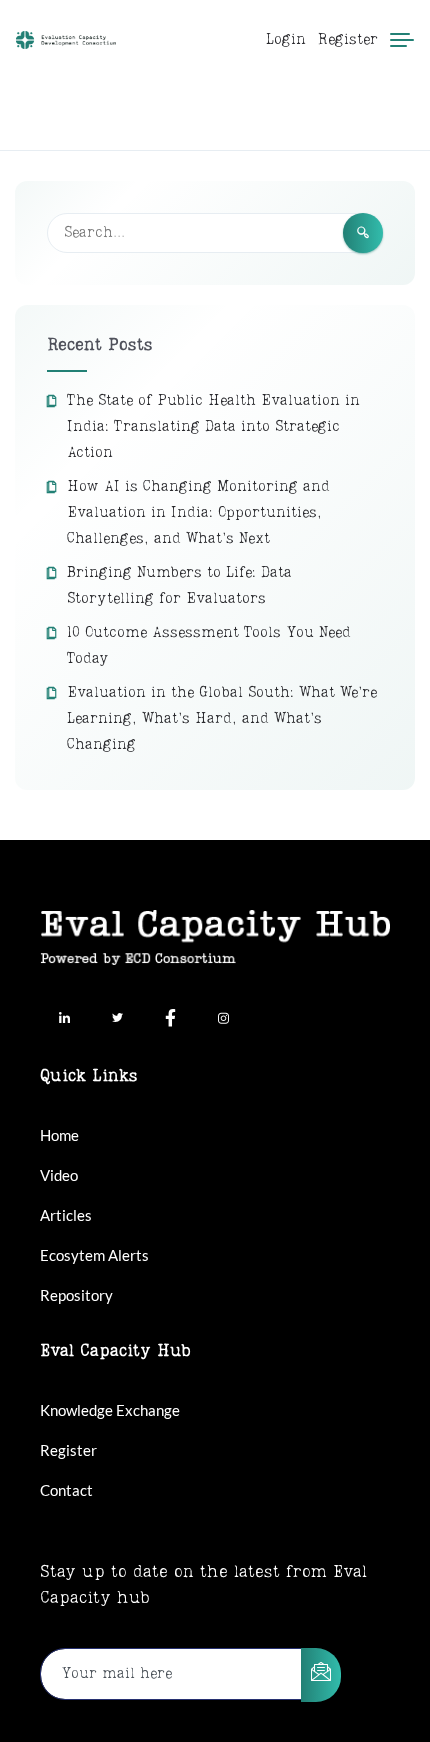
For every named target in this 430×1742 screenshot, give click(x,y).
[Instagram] (223, 1020)
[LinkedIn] (64, 1020)
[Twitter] (117, 1020)
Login (286, 40)
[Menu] (402, 40)
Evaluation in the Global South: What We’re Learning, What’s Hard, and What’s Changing (222, 719)
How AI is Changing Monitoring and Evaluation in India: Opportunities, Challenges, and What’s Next (198, 513)
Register (348, 40)
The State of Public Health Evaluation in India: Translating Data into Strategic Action (213, 427)
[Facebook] (170, 1020)
